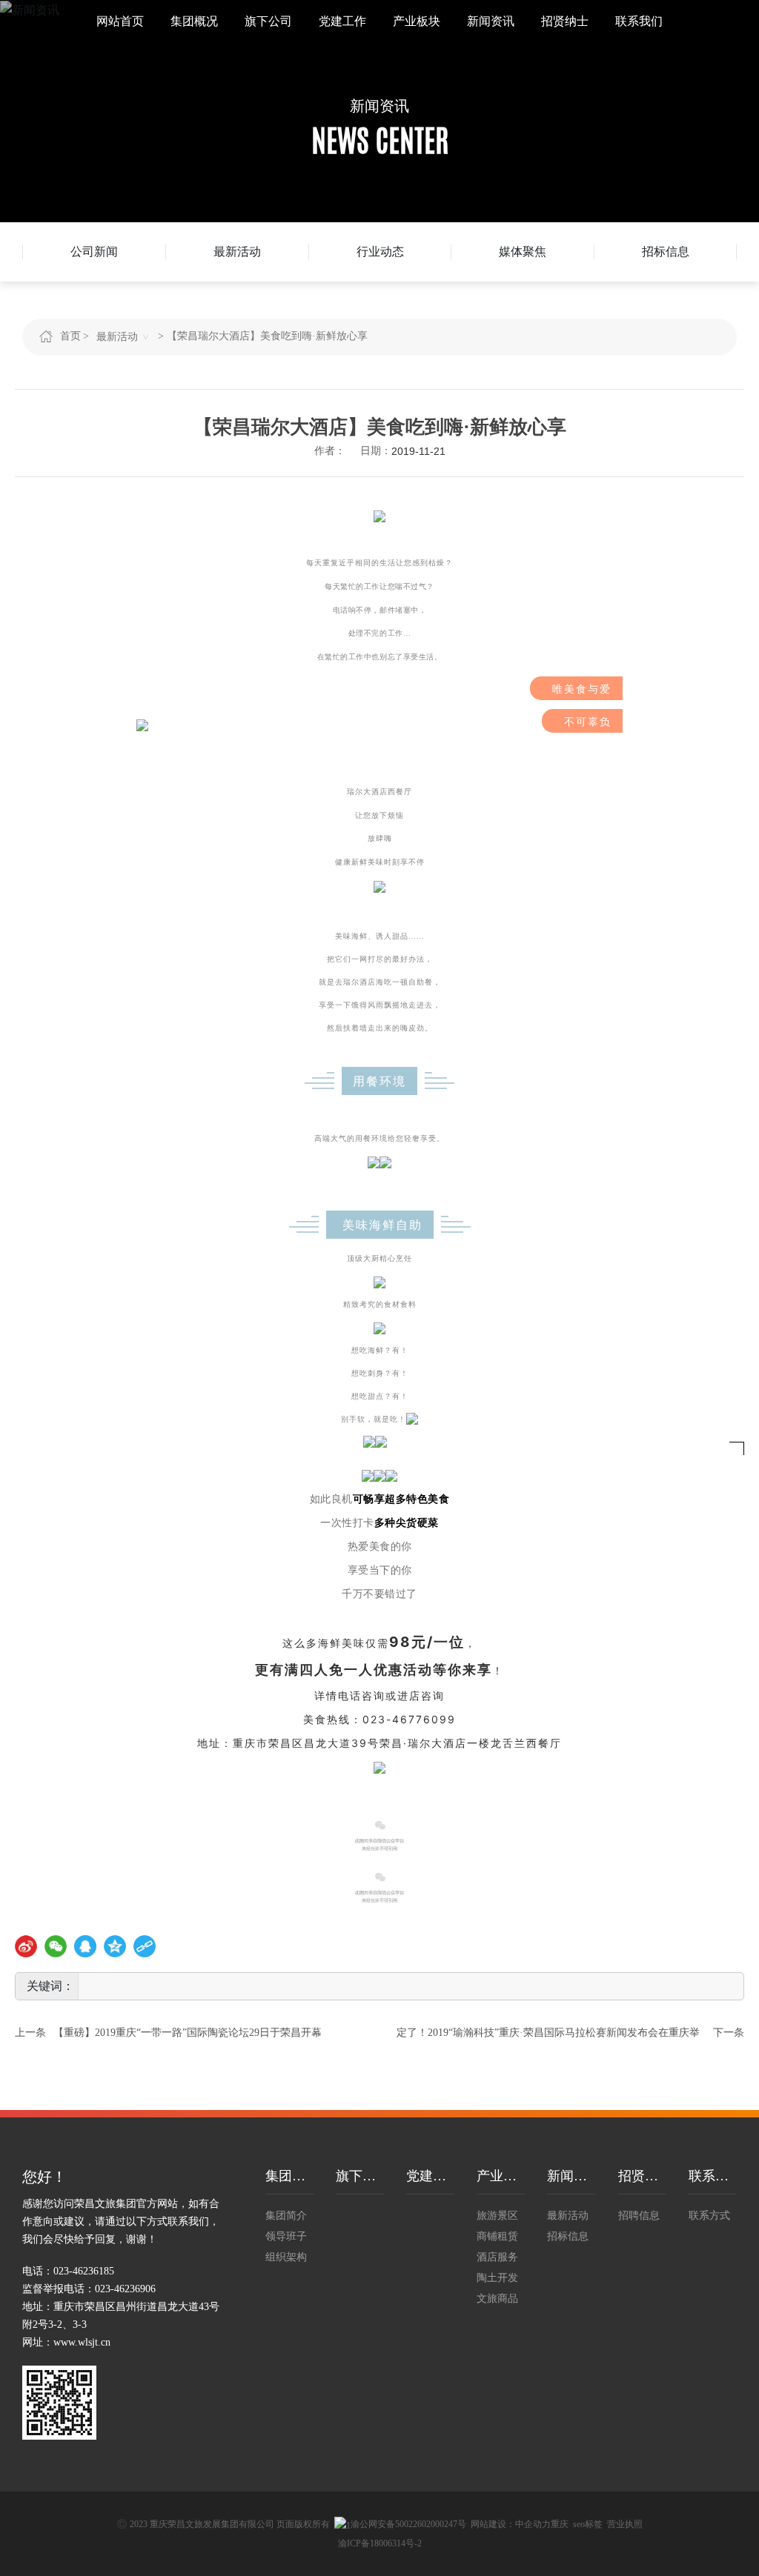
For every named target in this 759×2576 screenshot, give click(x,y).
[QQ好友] (85, 1946)
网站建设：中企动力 (511, 2524)
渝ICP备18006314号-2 (380, 2543)
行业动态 (380, 252)
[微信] (56, 1946)
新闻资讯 (379, 106)
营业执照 (625, 2524)
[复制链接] (145, 1946)
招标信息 (666, 252)
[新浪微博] (26, 1946)
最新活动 (237, 252)
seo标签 (588, 2524)
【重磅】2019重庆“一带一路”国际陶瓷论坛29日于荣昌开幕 (188, 2033)
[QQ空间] (115, 1946)
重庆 (560, 2524)
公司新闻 (94, 252)
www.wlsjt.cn (82, 2342)
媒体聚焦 (523, 252)
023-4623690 (123, 2289)
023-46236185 (84, 2271)
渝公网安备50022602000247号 (408, 2524)
